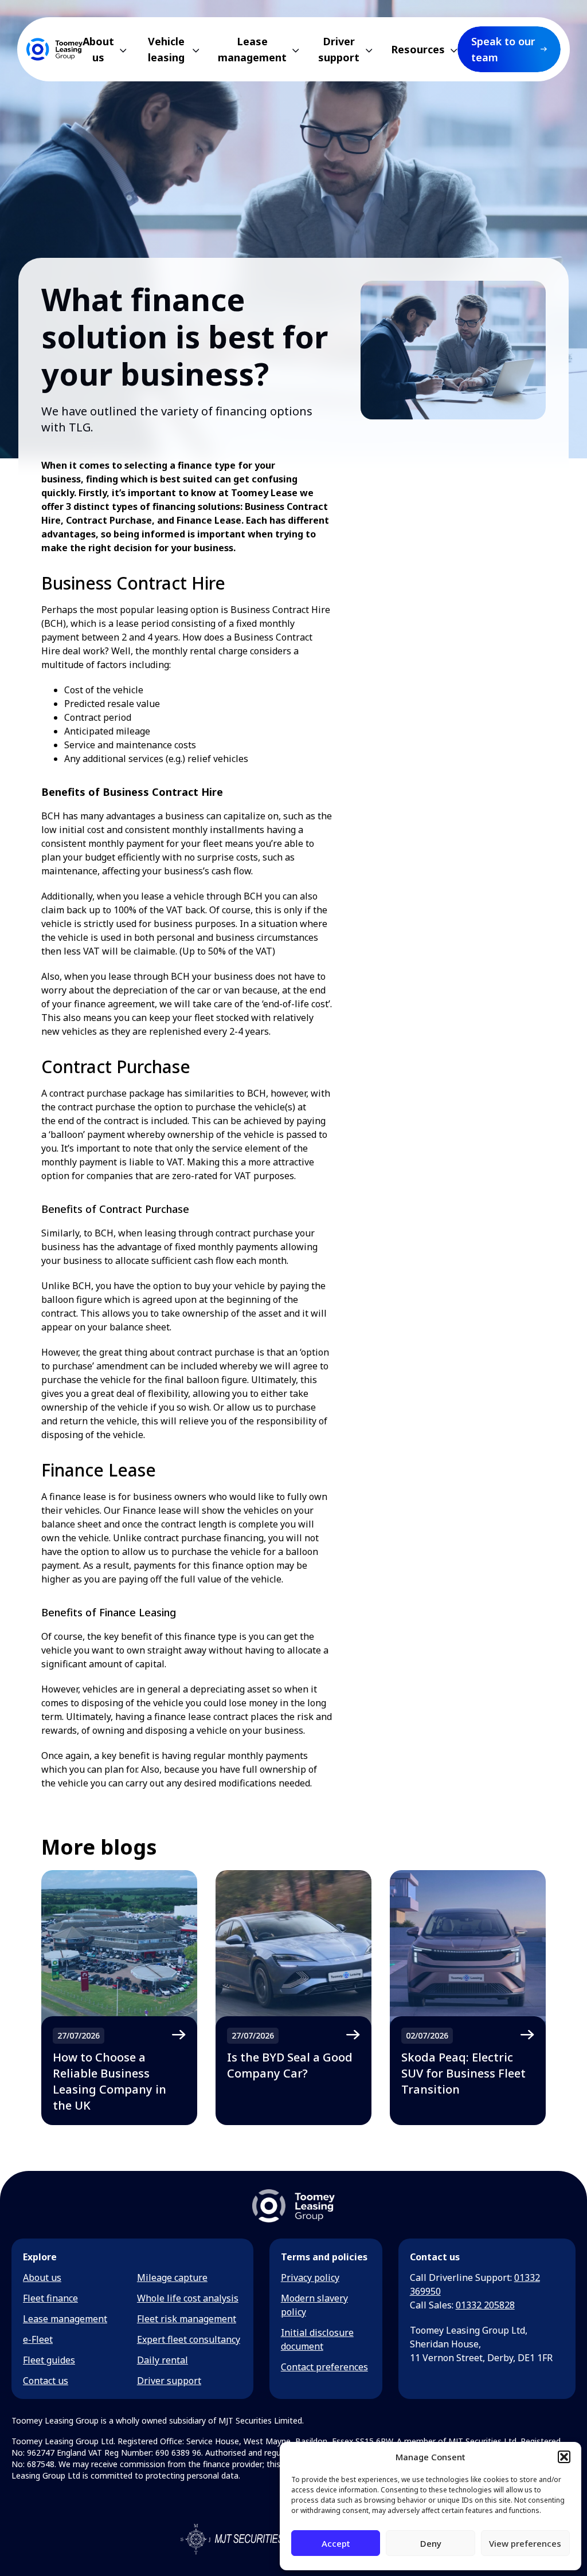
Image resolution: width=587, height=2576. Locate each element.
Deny (431, 2543)
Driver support (169, 2381)
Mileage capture (172, 2277)
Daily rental (163, 2360)
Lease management (65, 2319)
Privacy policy (310, 2277)
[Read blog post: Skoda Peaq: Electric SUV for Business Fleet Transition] (468, 1998)
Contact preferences (324, 2367)
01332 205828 (485, 2305)
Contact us (46, 2381)
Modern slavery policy (314, 2305)
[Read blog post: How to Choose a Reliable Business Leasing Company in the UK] (119, 1998)
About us (42, 2277)
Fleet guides (49, 2360)
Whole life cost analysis (188, 2298)
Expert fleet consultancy (189, 2339)
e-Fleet (38, 2339)
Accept (336, 2543)
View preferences (525, 2543)
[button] (564, 2457)
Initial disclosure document (317, 2339)
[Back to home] (54, 49)
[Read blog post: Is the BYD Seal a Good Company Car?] (293, 1998)
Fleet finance (50, 2298)
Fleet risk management (187, 2319)
